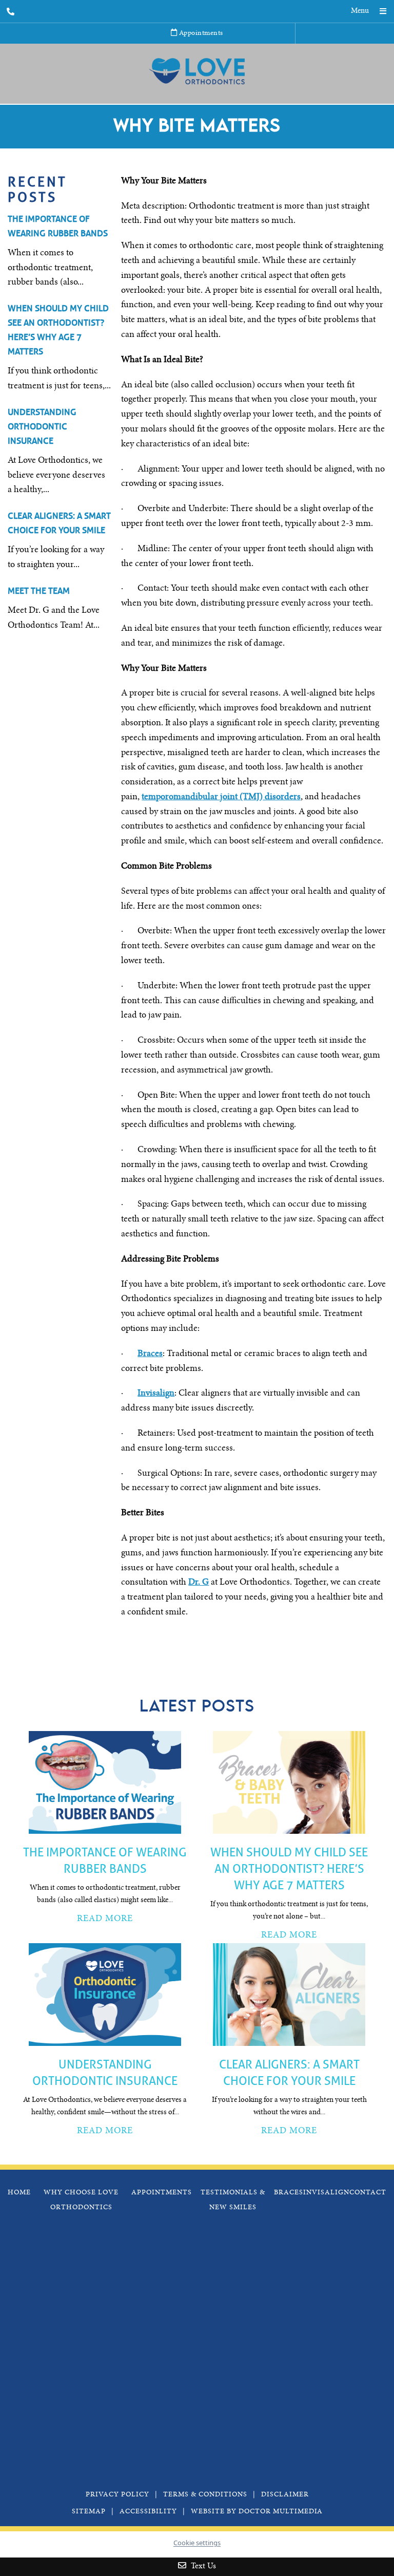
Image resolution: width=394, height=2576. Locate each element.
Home (19, 2193)
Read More (105, 1919)
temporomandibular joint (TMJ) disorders (221, 797)
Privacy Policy (117, 2495)
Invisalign (156, 1394)
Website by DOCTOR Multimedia (257, 2512)
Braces (150, 1354)
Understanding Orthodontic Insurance (42, 427)
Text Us (202, 2566)
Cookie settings (197, 2543)
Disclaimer (285, 2495)
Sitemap (89, 2512)
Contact (368, 2193)
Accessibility (148, 2512)
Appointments (200, 33)
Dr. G (199, 1583)
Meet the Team (39, 591)
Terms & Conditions (205, 2495)
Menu (360, 11)
